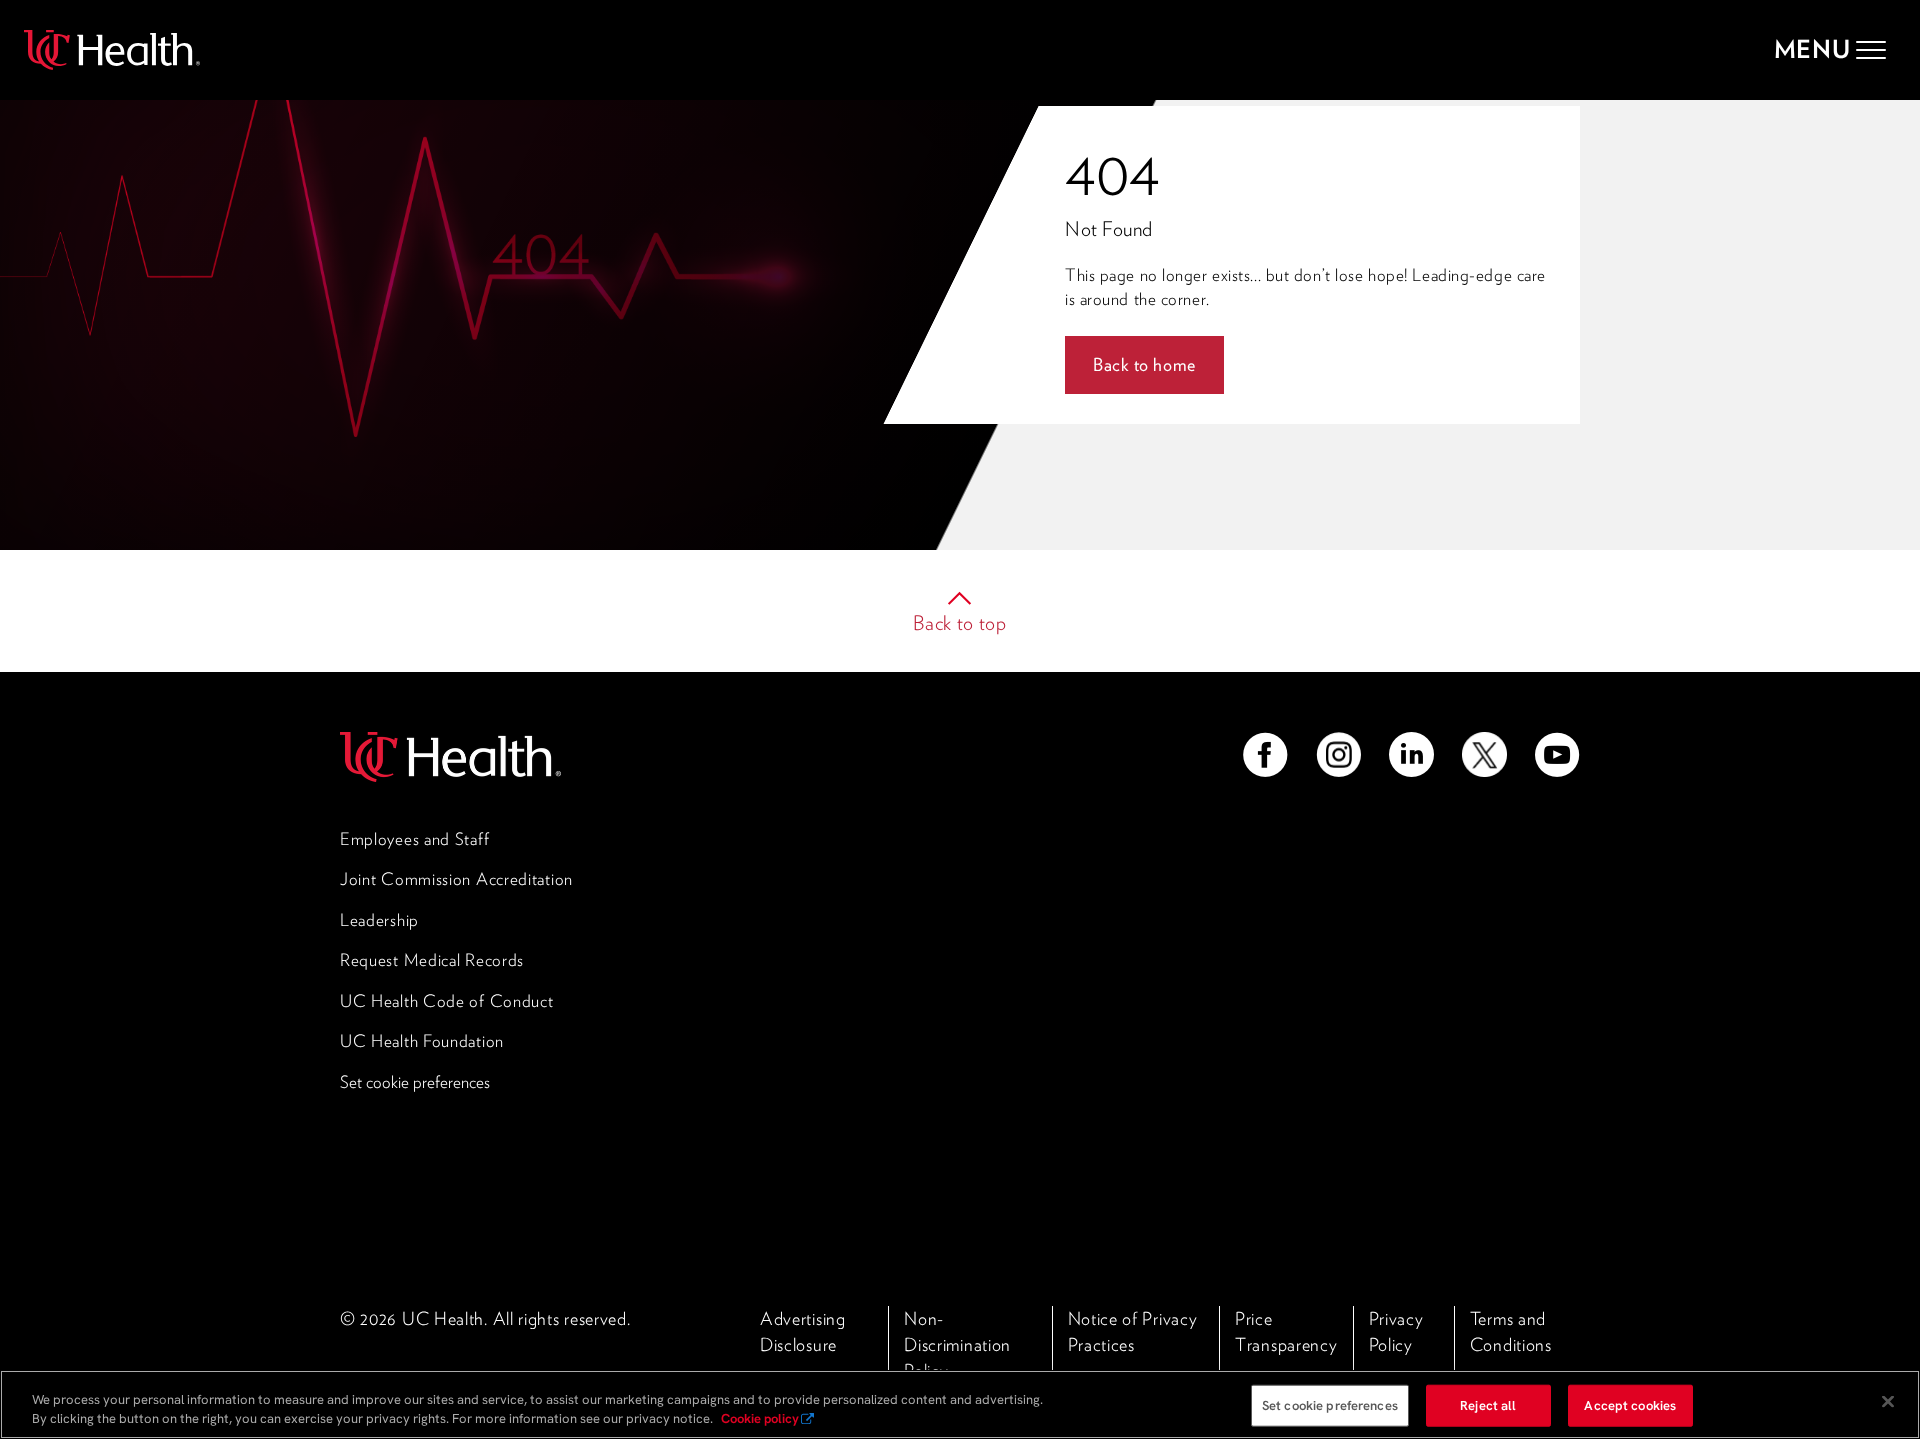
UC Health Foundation (422, 1041)
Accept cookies (1630, 1405)
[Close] (1888, 1402)
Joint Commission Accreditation (456, 879)
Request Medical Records (432, 960)
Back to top (960, 623)
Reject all (1488, 1405)
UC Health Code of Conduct (447, 1001)
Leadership (379, 920)
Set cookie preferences (415, 1082)
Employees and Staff (414, 839)
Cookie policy (760, 1418)
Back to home (1144, 364)
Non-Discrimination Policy (957, 1344)
